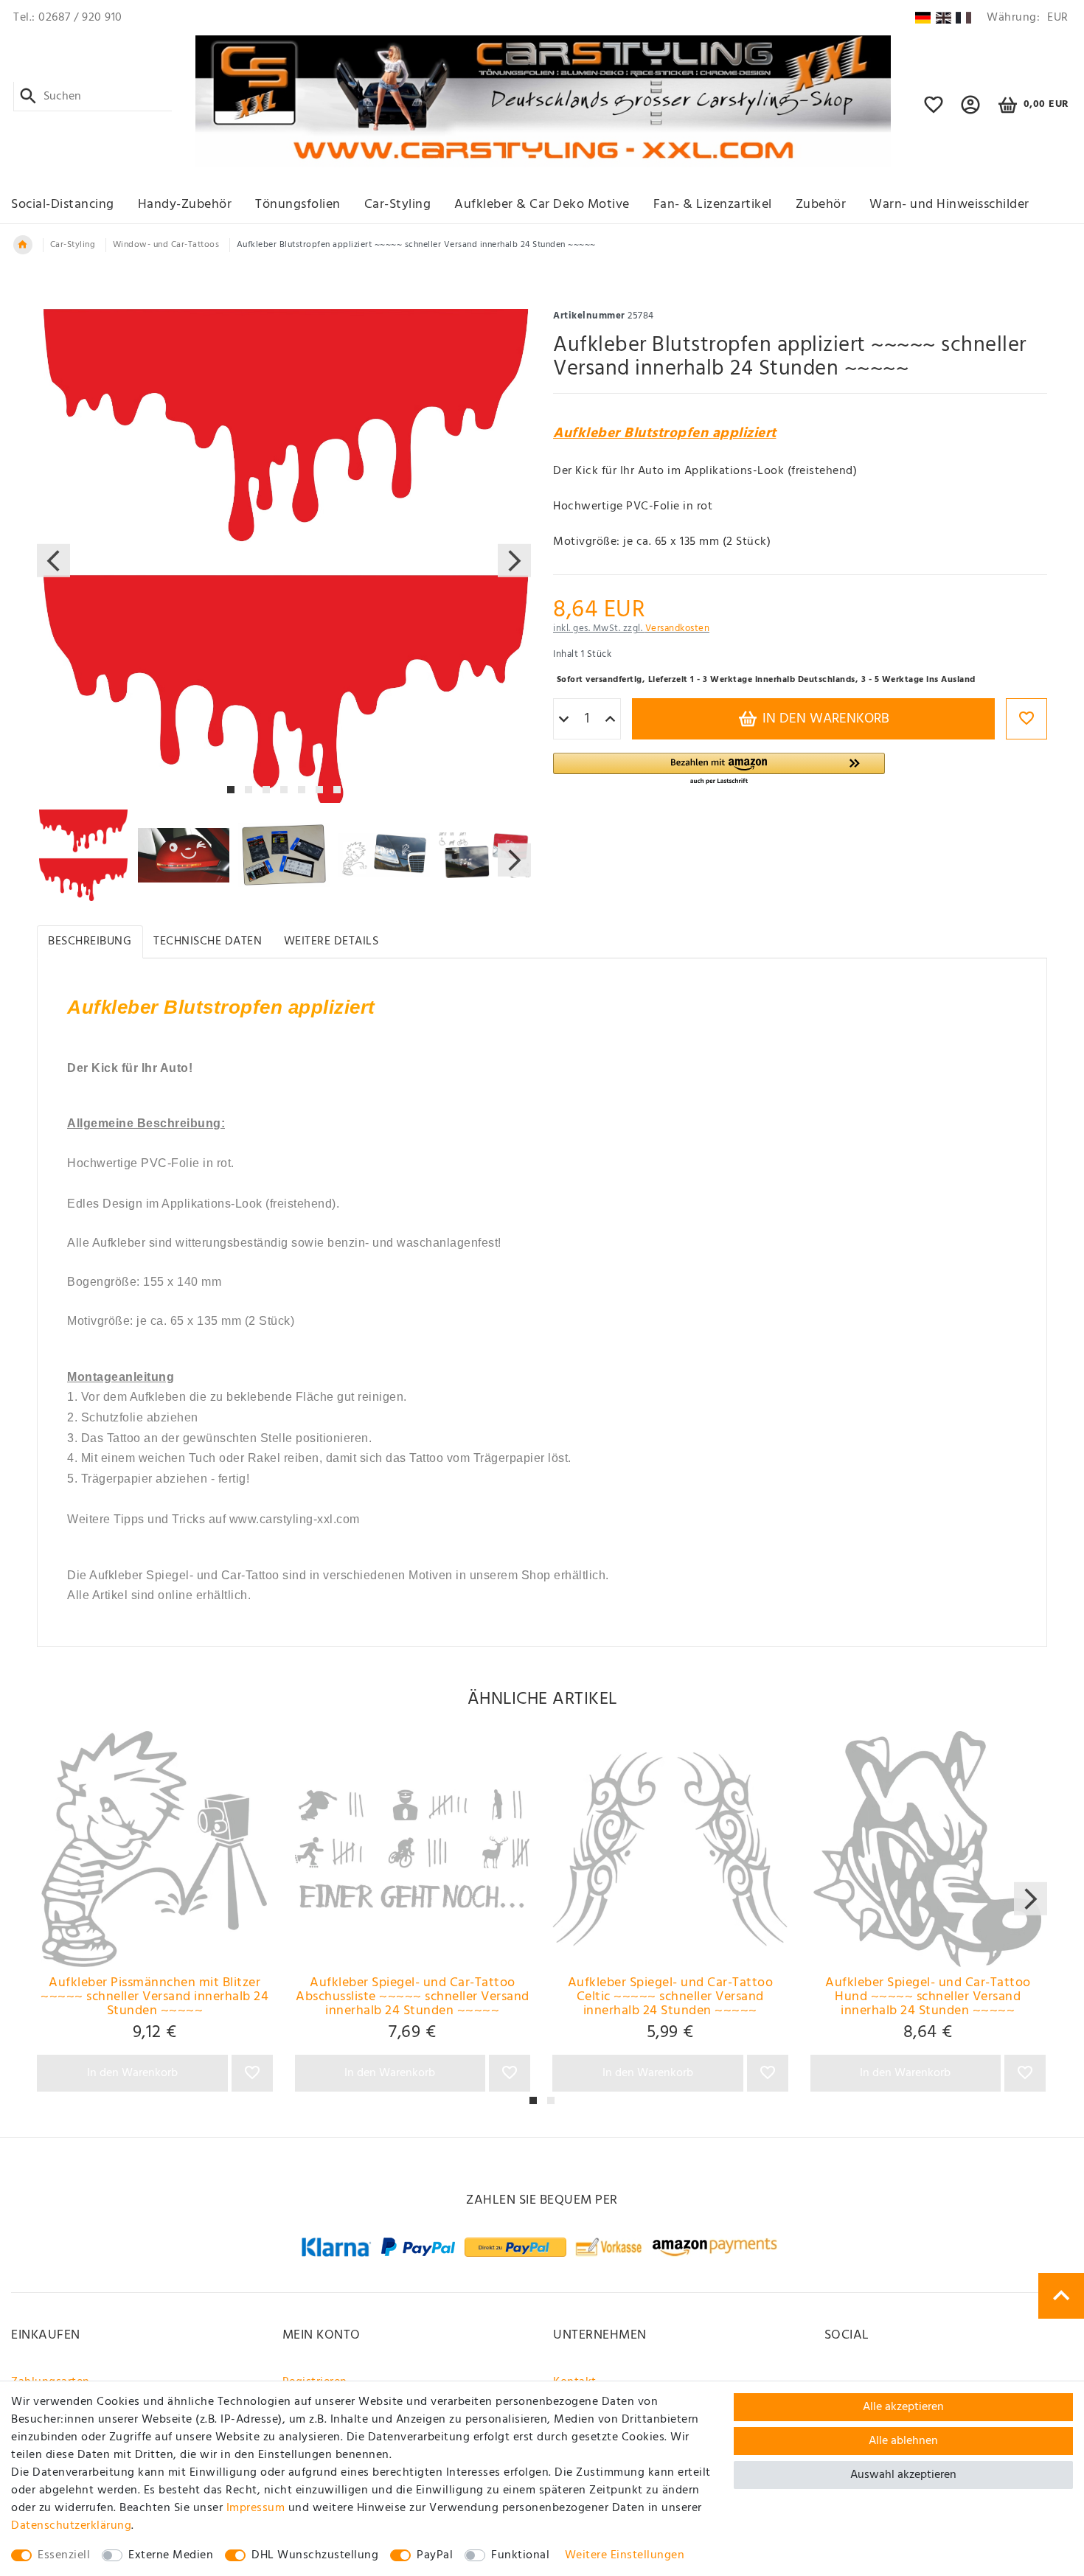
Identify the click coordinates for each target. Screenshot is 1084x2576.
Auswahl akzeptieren (903, 2475)
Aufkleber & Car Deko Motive (542, 205)
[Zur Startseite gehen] (23, 245)
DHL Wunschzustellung (315, 2555)
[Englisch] (944, 18)
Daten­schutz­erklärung (71, 2526)
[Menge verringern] (564, 720)
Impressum (256, 2508)
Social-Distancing (63, 205)
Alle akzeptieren (903, 2407)
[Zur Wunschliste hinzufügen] (1026, 719)
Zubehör (821, 205)
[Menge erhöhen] (610, 720)
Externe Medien (171, 2555)
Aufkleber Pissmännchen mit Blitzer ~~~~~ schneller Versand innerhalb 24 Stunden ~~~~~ (154, 1997)
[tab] (90, 942)
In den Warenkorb (824, 719)
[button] (971, 111)
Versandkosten (678, 629)
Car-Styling (398, 205)
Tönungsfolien (298, 205)
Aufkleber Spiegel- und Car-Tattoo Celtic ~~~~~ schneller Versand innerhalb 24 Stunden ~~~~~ (671, 1997)
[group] (155, 1849)
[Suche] (28, 97)
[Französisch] (963, 18)
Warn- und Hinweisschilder (949, 205)
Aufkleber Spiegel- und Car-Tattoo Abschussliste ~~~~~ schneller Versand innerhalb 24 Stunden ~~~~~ (413, 1997)
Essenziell (64, 2555)
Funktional (520, 2555)
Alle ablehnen (903, 2441)
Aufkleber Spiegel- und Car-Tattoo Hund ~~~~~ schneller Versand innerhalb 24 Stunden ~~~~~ (928, 1997)
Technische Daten (208, 941)
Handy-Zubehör (185, 205)
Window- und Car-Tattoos (166, 245)
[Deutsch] (923, 18)
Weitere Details (331, 941)
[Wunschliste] (934, 111)
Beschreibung (90, 941)
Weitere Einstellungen (625, 2555)
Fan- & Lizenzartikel (713, 205)
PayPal (435, 2555)
